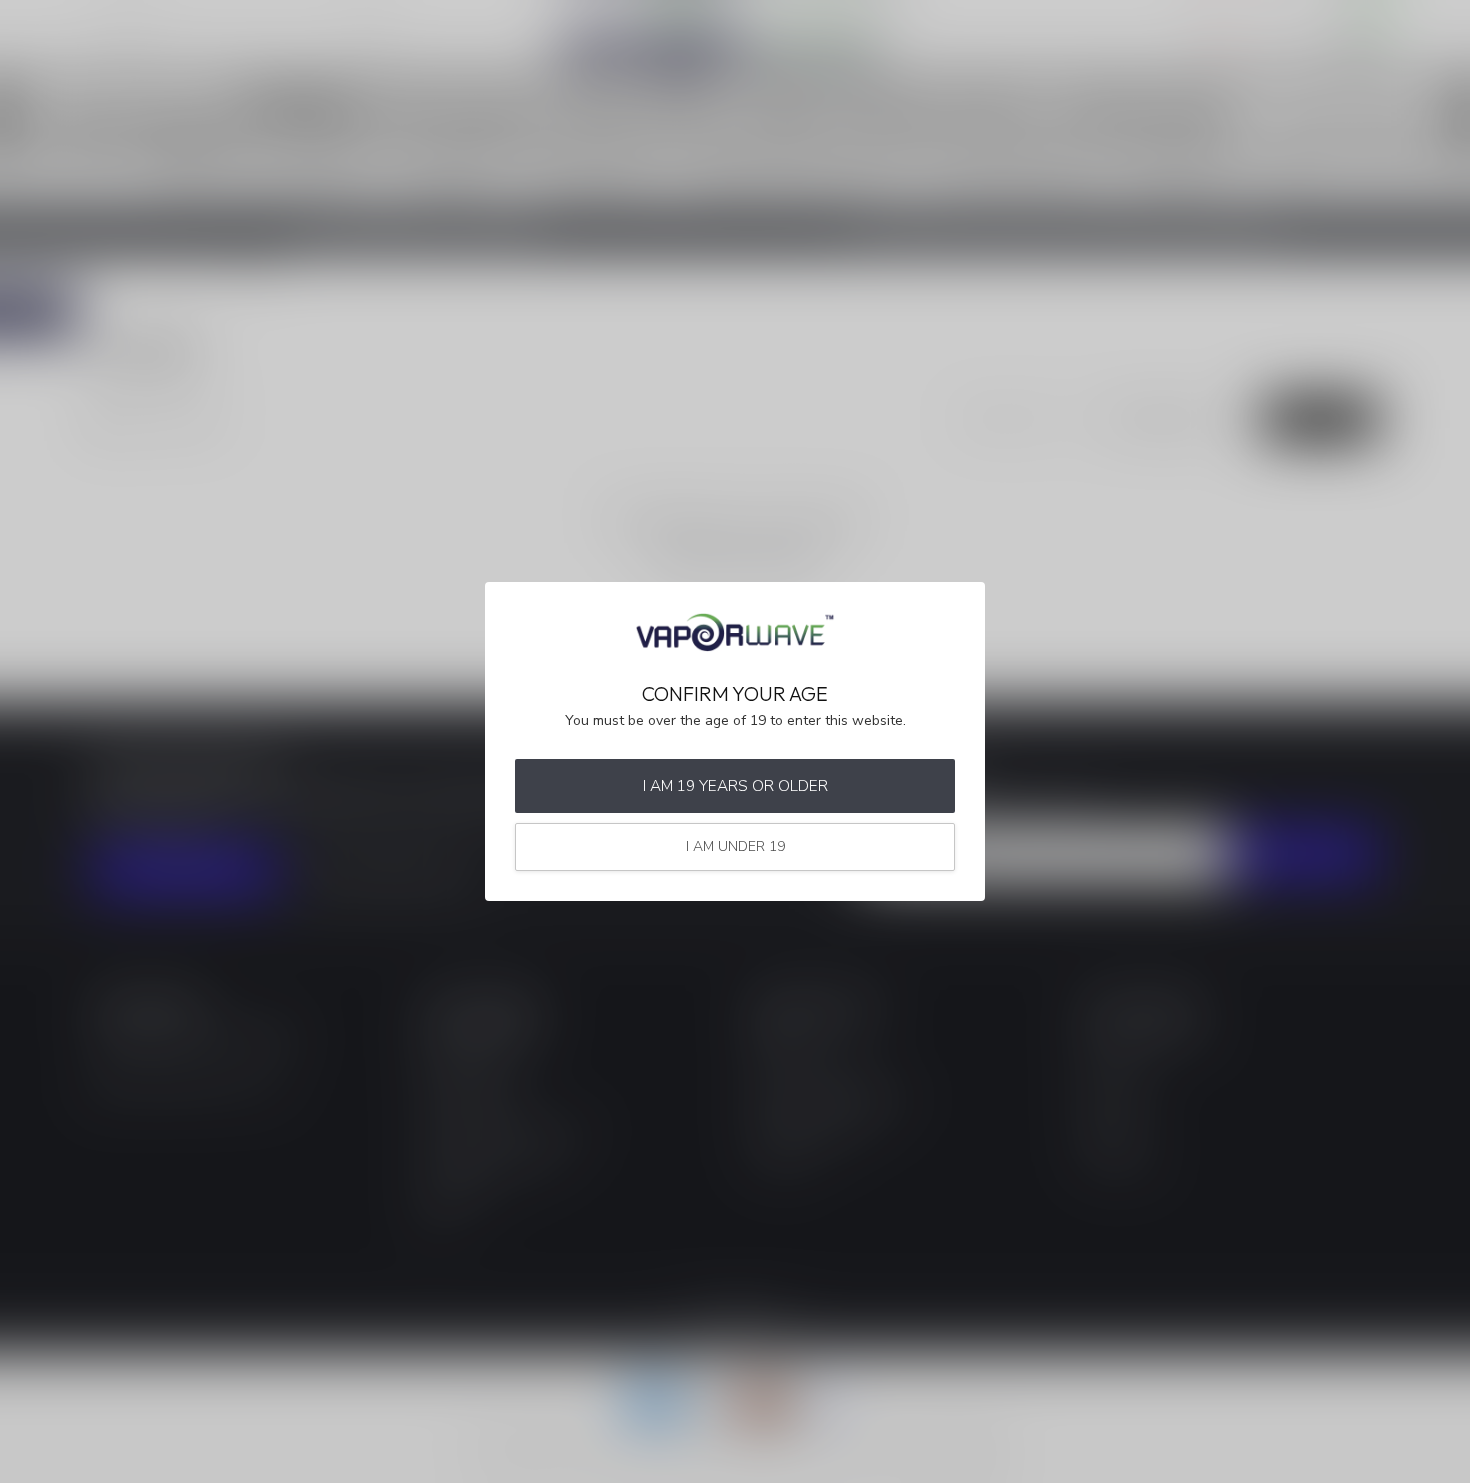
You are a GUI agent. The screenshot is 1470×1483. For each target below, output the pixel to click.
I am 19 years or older (735, 785)
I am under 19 (735, 846)
